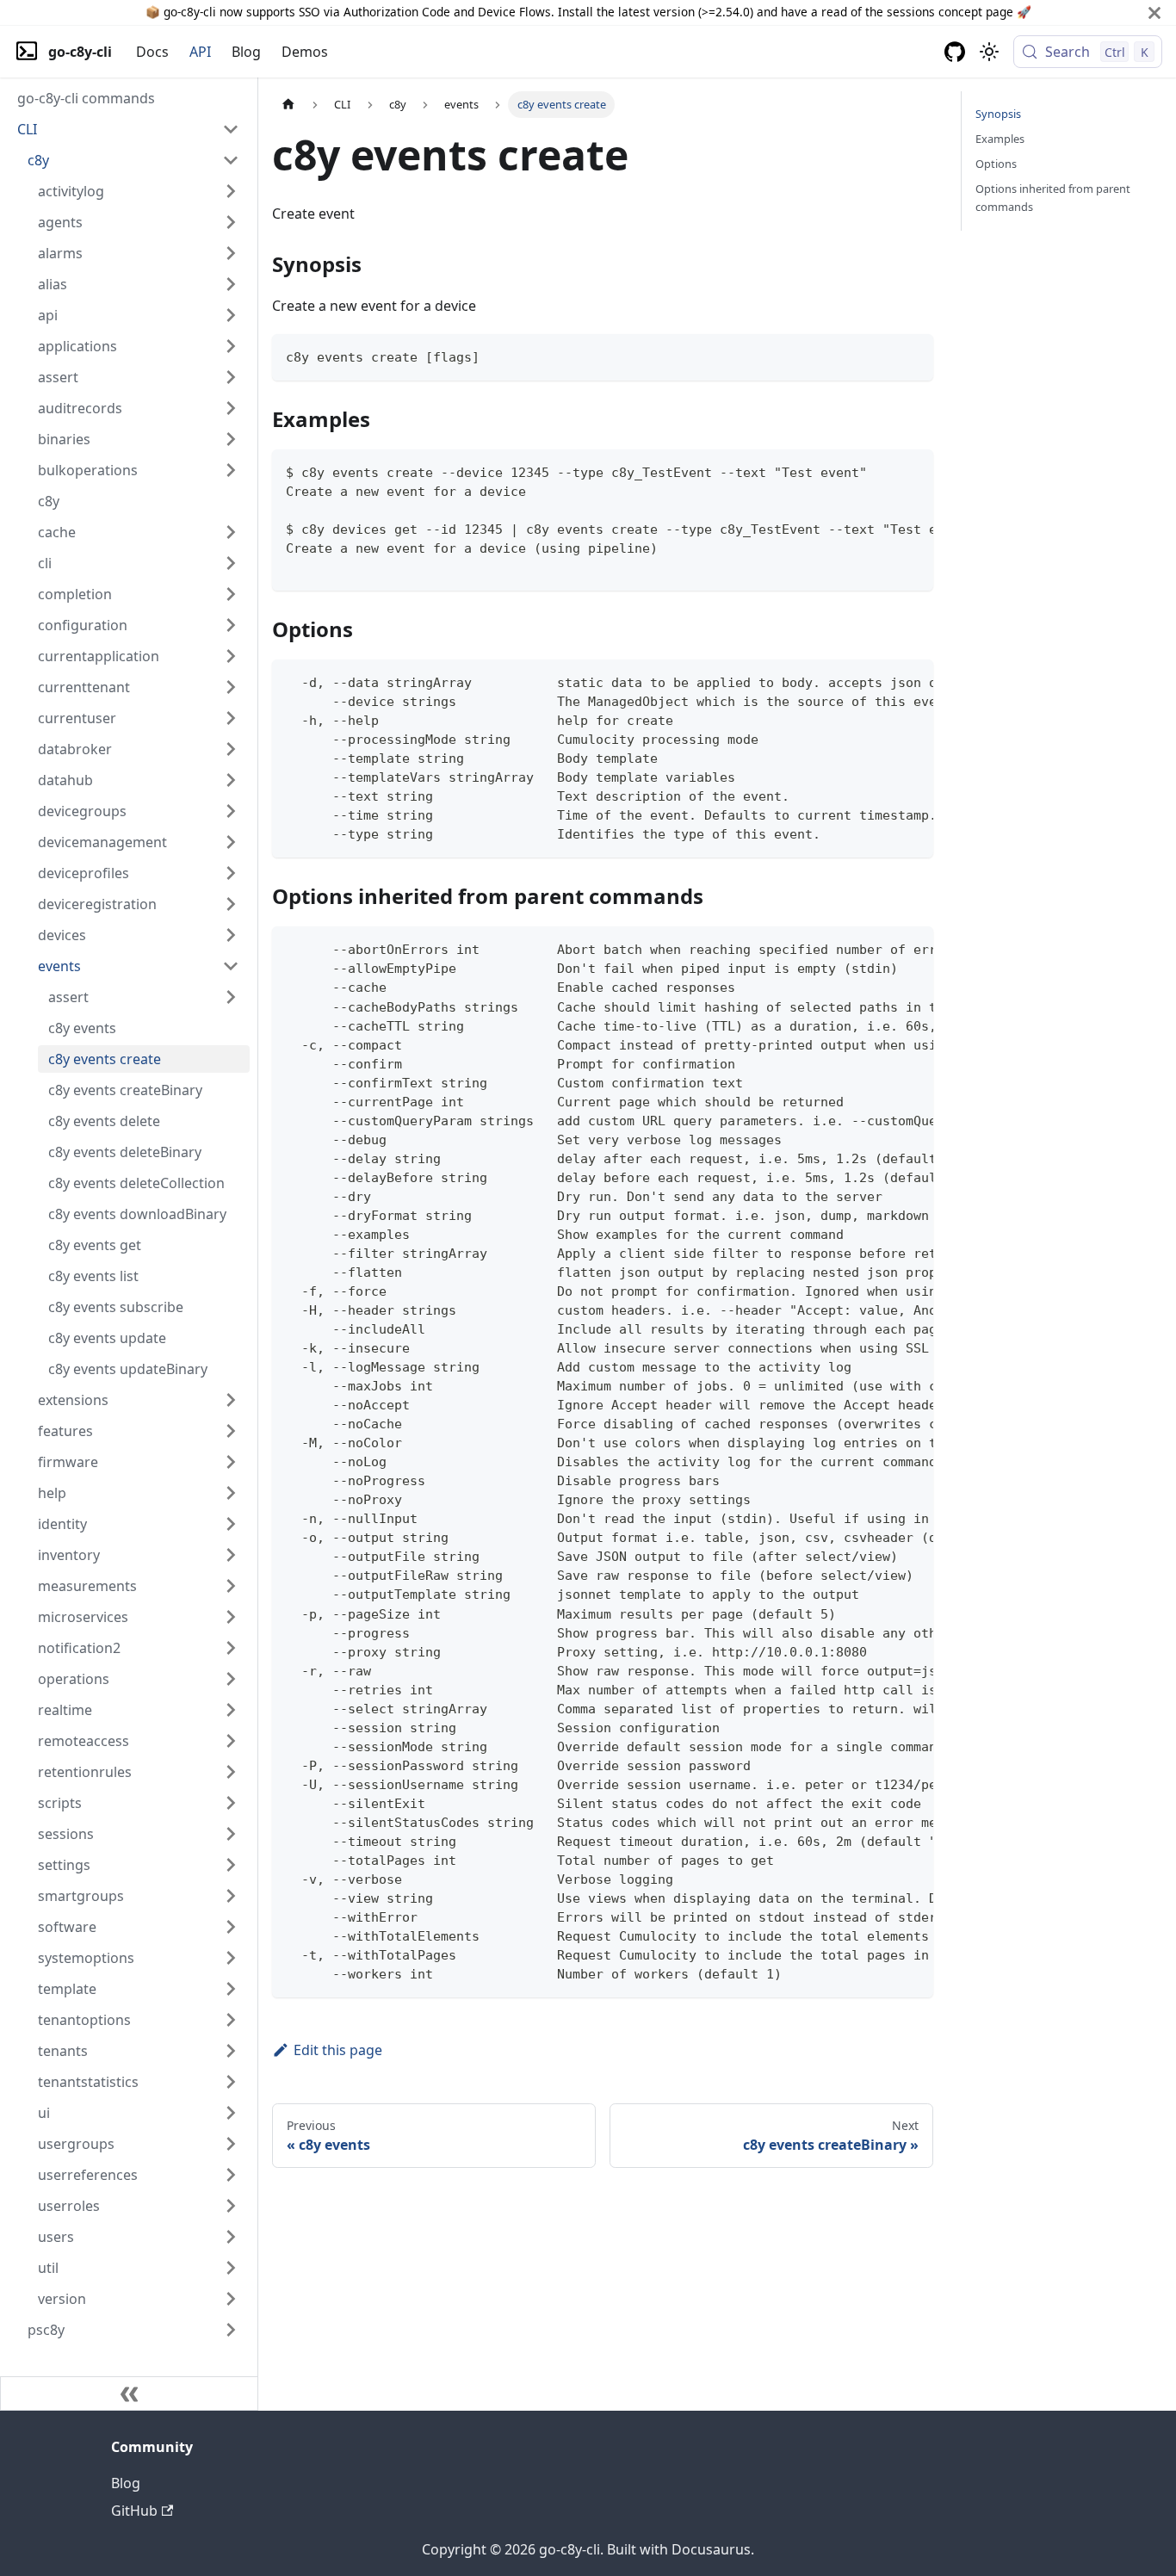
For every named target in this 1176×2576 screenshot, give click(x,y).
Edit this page (338, 2050)
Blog (246, 52)
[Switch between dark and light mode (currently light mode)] (989, 52)
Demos (305, 52)
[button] (128, 129)
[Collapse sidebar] (129, 2393)
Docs (152, 52)
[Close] (1154, 12)
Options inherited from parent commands (1053, 198)
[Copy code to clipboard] (912, 355)
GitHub (134, 2511)
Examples (1000, 139)
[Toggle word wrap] (881, 471)
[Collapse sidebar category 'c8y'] (231, 160)
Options (996, 164)
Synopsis (998, 114)
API (200, 52)
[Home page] (288, 105)
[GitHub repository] (955, 52)
